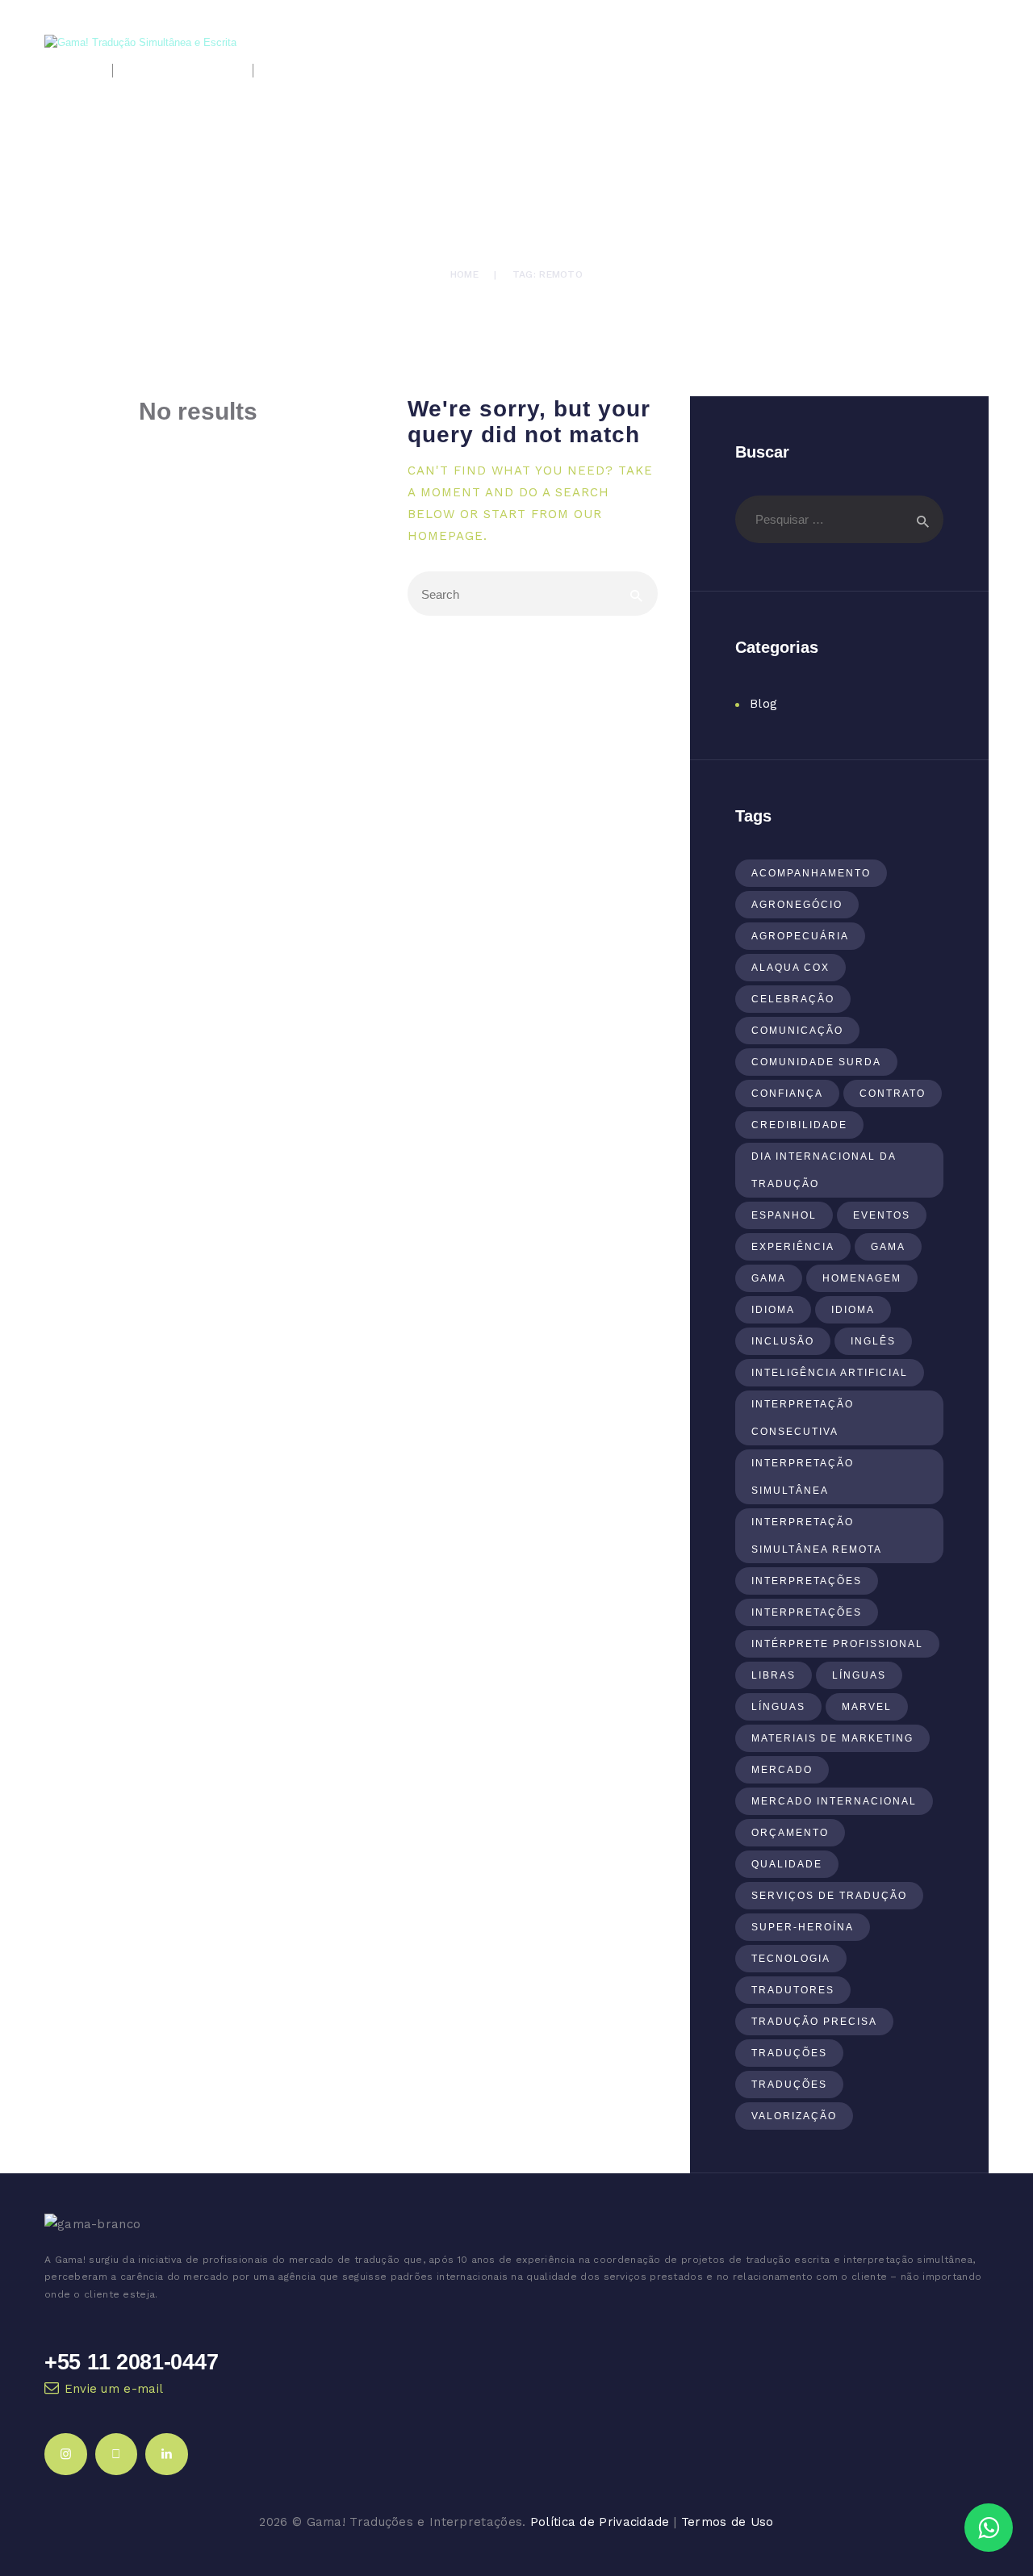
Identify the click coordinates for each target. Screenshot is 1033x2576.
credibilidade (799, 1125)
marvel (867, 1707)
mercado (782, 1770)
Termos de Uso (728, 2522)
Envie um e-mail (114, 2389)
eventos (882, 1215)
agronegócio (797, 905)
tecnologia (791, 1959)
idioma (773, 1310)
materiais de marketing (832, 1738)
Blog (763, 704)
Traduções (789, 2053)
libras (774, 1675)
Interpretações (807, 1581)
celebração (793, 999)
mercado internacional (834, 1801)
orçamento (790, 1833)
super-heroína (803, 1927)
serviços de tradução (829, 1896)
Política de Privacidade (600, 2522)
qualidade (787, 1864)
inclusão (783, 1341)
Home (464, 274)
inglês (873, 1341)
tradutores (793, 1990)
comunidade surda (816, 1062)
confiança (787, 1094)
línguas (859, 1675)
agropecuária (800, 936)
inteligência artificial (830, 1373)
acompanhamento (811, 873)
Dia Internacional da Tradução (824, 1170)
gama (888, 1247)
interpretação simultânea (803, 1477)
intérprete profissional (837, 1644)
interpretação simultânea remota (817, 1536)
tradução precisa (814, 2022)
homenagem (862, 1278)
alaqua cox (790, 968)
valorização (794, 2116)
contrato (893, 1094)
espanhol (784, 1215)
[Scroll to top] (991, 2477)
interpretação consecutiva (803, 1418)
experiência (793, 1247)
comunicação (797, 1031)
